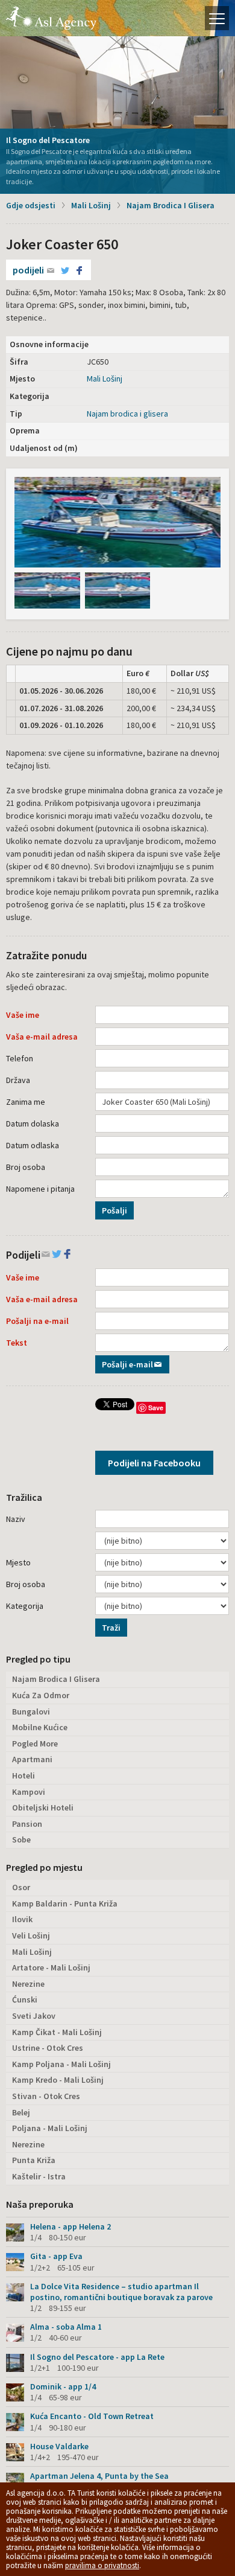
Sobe (21, 1839)
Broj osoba (26, 1167)
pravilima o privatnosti (102, 2565)
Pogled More (35, 1743)
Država (18, 1080)
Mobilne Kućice (40, 1727)
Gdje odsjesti (31, 205)
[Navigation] (217, 18)
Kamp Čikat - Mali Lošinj (57, 2032)
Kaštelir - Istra (39, 2176)
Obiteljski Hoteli (43, 1807)
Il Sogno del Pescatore (48, 140)
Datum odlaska (33, 1145)
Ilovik (22, 1919)
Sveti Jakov (34, 2016)
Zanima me (26, 1102)
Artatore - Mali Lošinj (51, 1967)
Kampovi (29, 1792)
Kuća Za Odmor (41, 1695)
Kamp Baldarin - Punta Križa (65, 1903)
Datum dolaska (33, 1123)
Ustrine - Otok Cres (48, 2048)
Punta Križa (34, 2160)
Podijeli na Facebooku (154, 1463)
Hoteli (23, 1775)
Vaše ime (23, 1015)
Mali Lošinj (91, 205)
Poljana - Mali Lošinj (50, 2128)
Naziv (16, 1519)
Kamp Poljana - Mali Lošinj (61, 2064)
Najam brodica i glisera (127, 414)
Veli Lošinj (31, 1935)
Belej (21, 2112)
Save (156, 1408)
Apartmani (32, 1759)
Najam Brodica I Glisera (171, 205)
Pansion (27, 1824)
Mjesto (18, 1562)
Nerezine (28, 1984)
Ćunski (25, 1999)
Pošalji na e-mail (37, 1321)
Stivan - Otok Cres (46, 2096)
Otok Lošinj (51, 18)
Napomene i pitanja (40, 1189)
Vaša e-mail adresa (42, 1037)
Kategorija (25, 1606)
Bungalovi (31, 1711)
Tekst (17, 1343)
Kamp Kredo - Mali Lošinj (58, 2080)
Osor (21, 1887)
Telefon (20, 1058)
